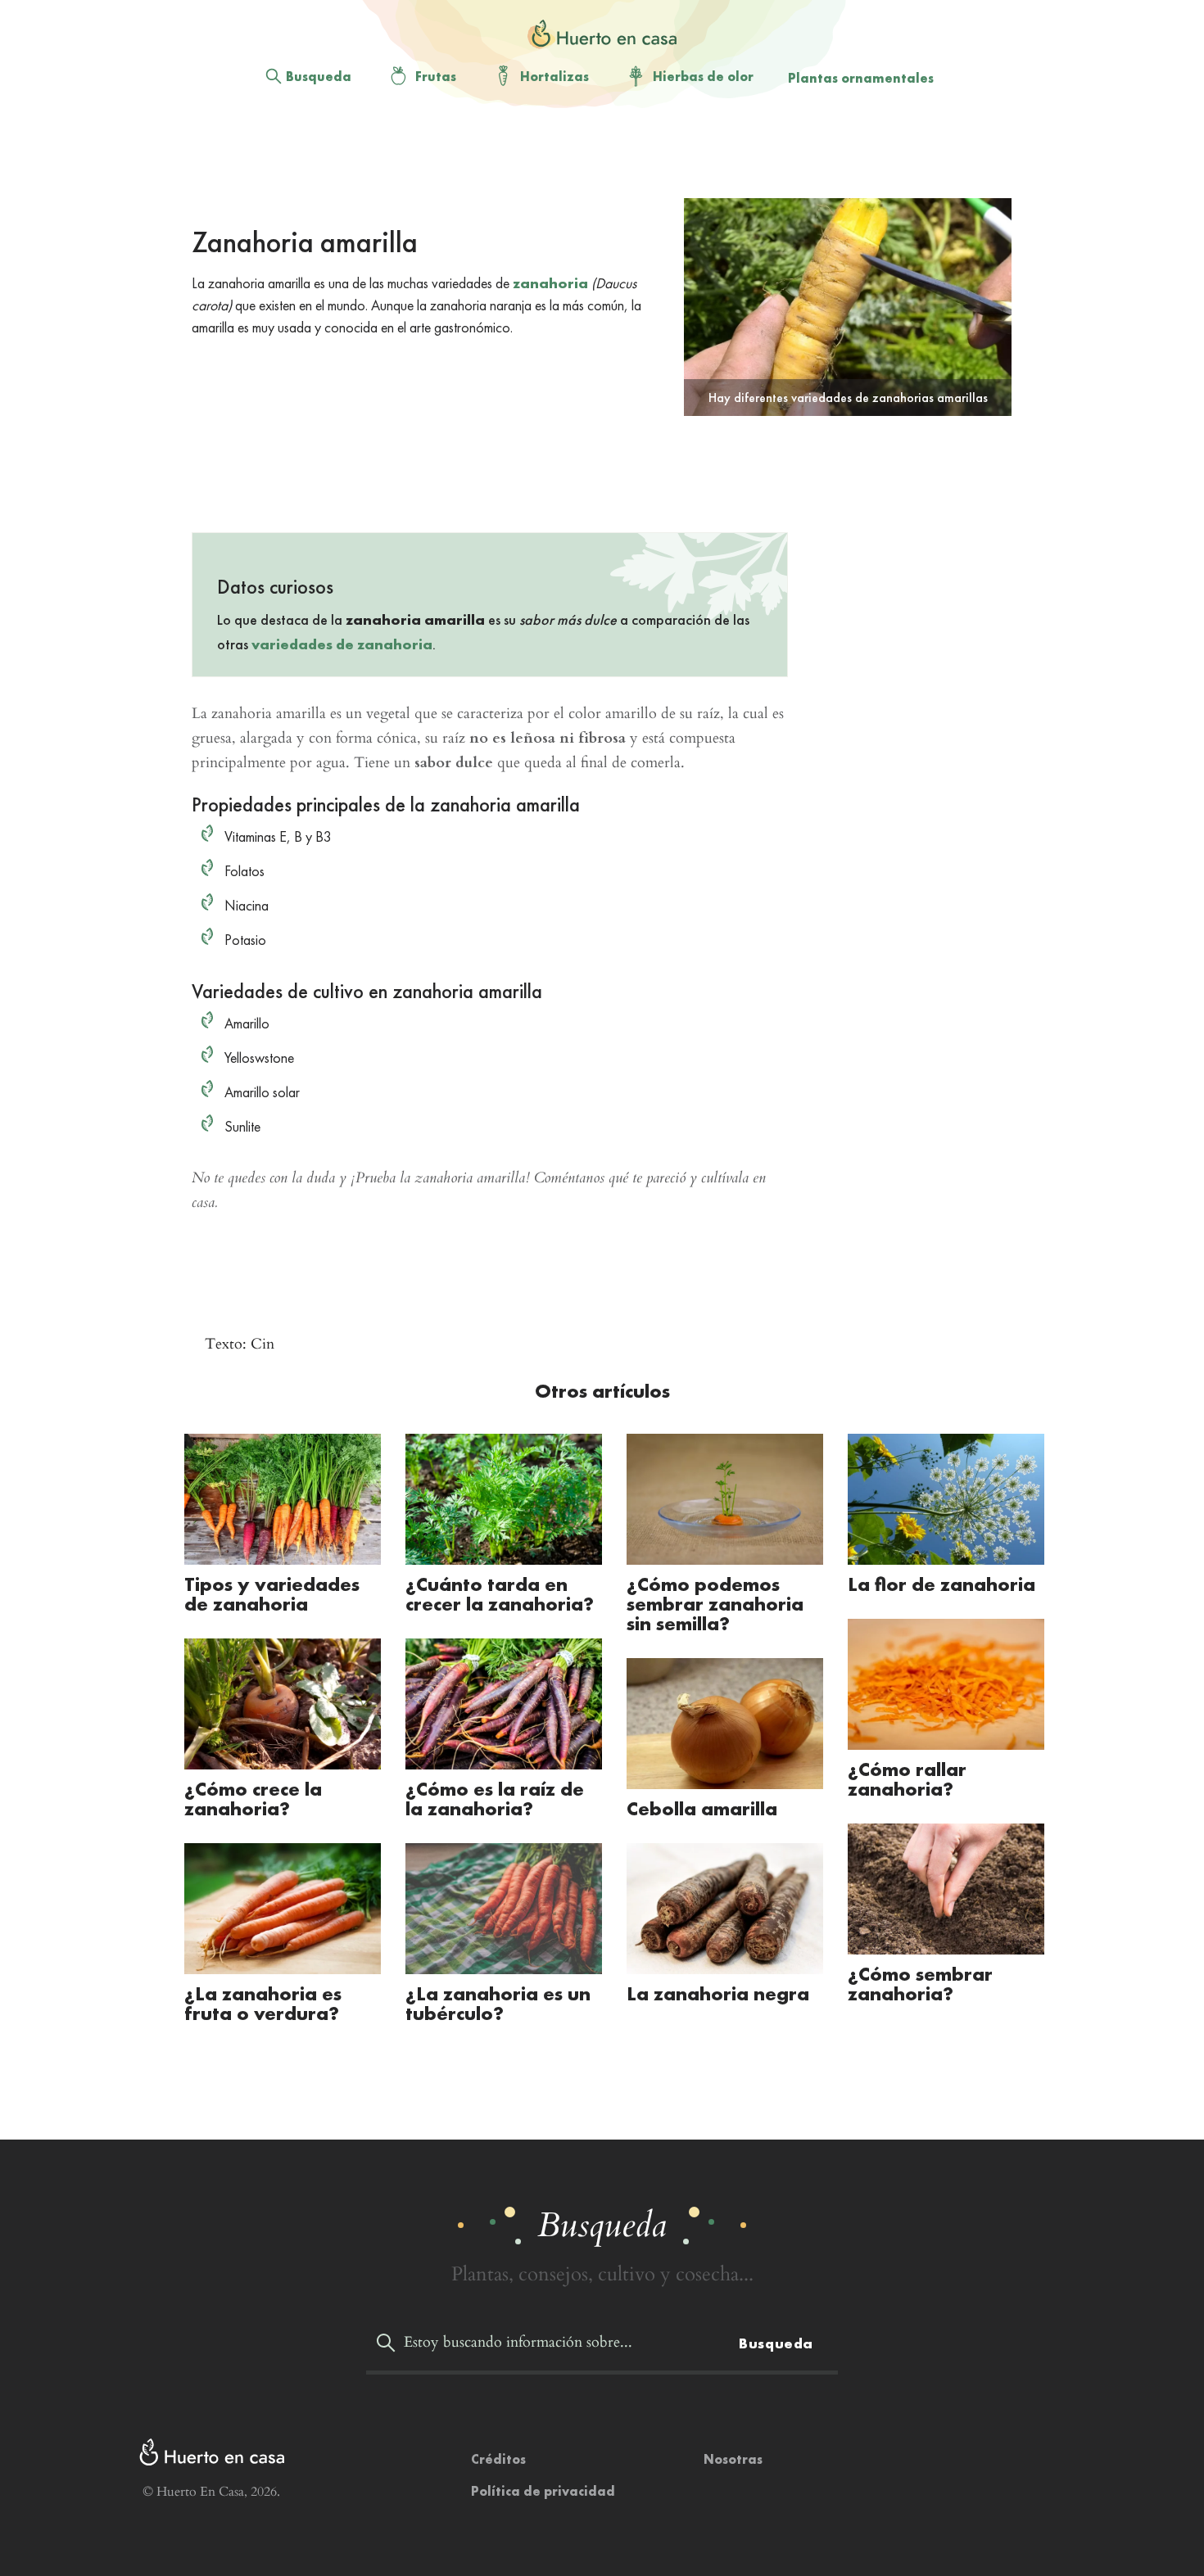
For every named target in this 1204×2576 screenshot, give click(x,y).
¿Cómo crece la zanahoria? (253, 1799)
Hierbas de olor (703, 77)
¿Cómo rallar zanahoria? (907, 1779)
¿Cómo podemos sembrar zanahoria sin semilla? (715, 1604)
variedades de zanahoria (342, 644)
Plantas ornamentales (861, 78)
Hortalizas (554, 77)
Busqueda (319, 77)
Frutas (436, 77)
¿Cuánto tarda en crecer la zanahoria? (500, 1594)
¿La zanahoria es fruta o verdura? (263, 2003)
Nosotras (733, 2459)
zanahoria (550, 283)
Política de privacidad (543, 2491)
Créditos (498, 2459)
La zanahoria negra (718, 1993)
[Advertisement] (589, 156)
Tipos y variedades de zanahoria (272, 1594)
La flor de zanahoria (941, 1584)
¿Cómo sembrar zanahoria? (920, 1984)
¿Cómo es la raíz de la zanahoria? (495, 1799)
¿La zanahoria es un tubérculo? (498, 2003)
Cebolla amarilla (702, 1808)
